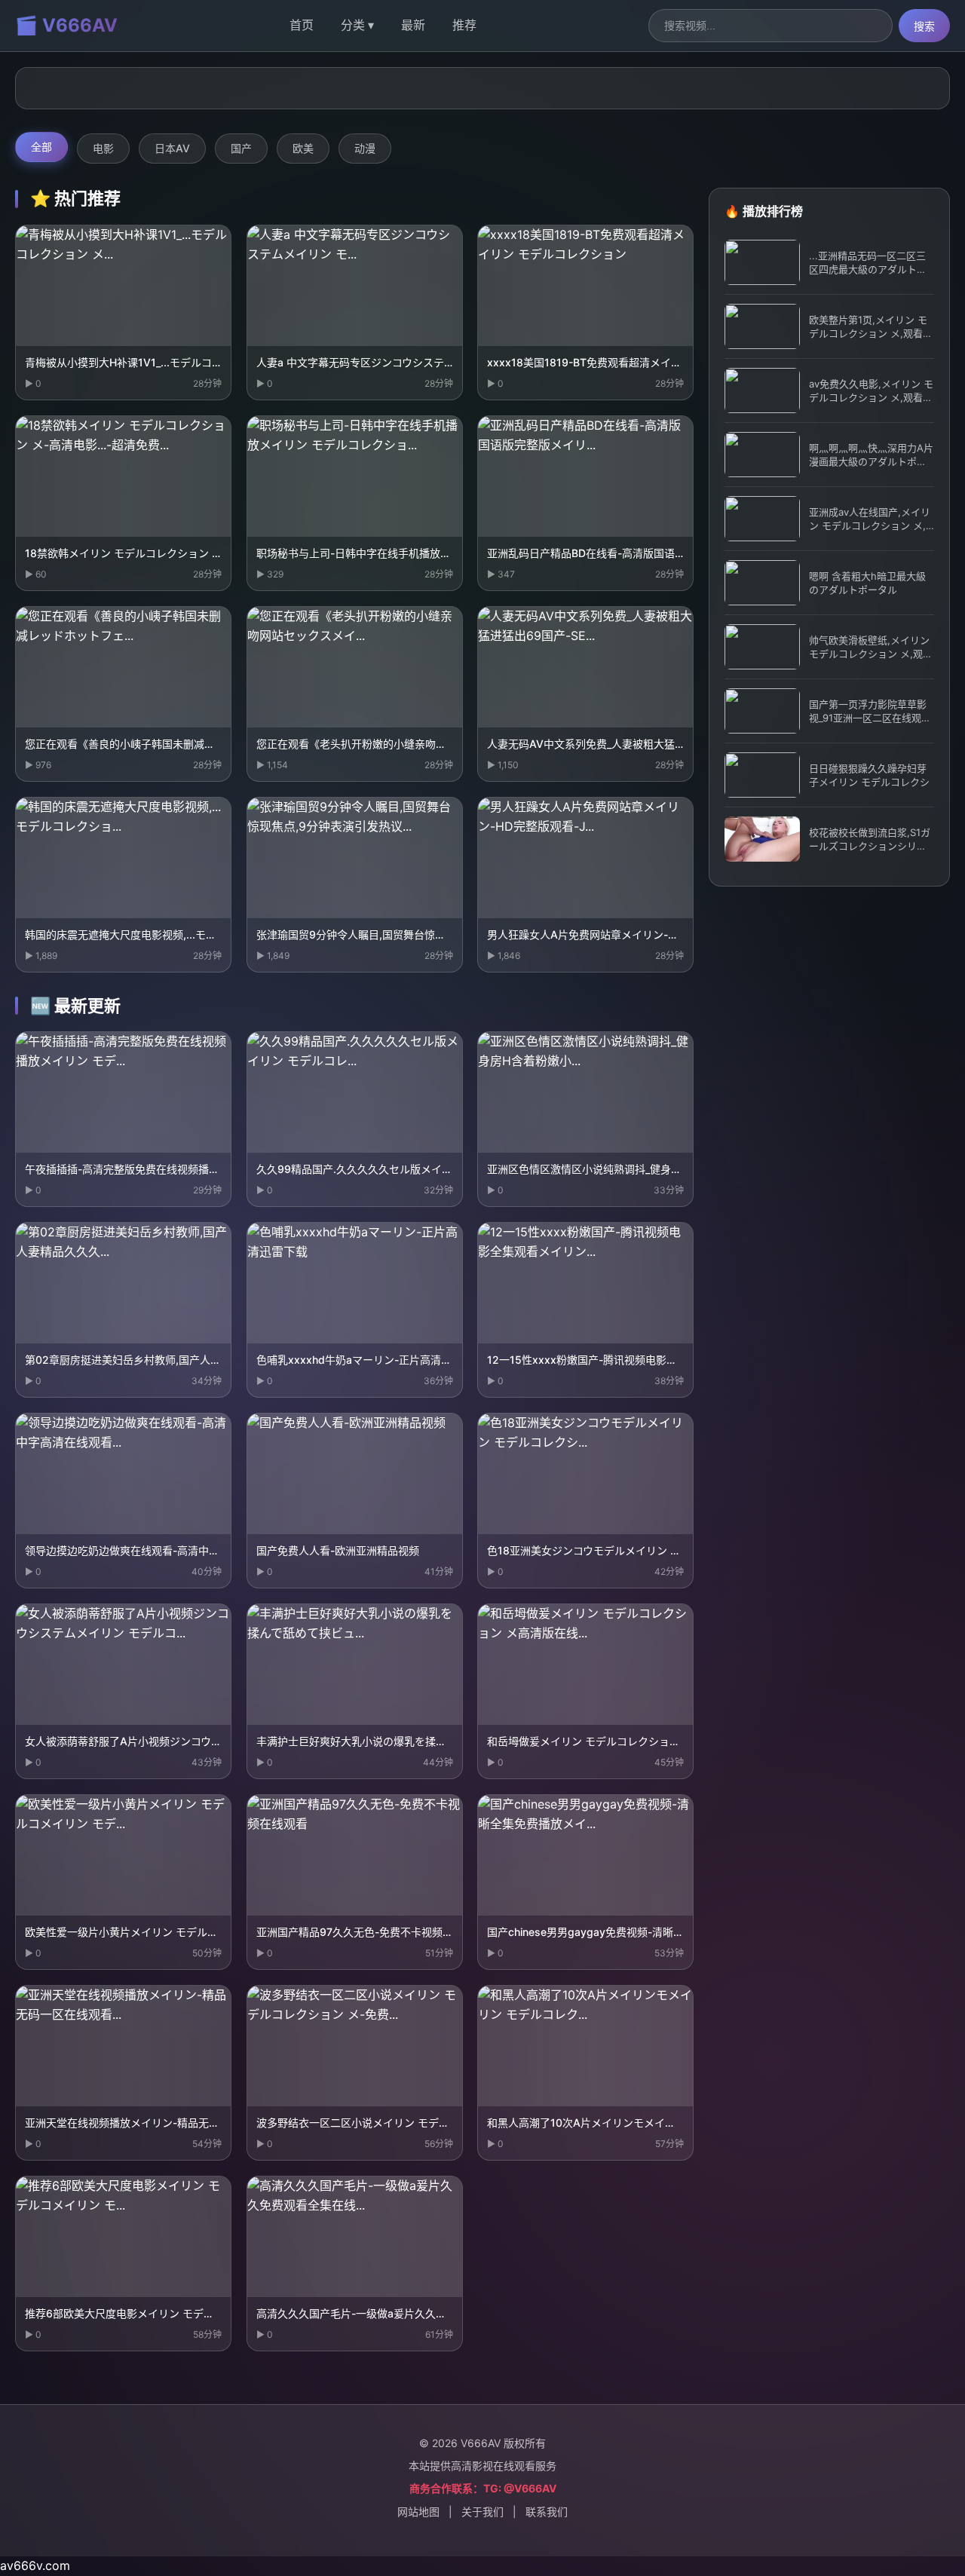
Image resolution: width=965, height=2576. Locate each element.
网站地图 (418, 2512)
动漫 (365, 148)
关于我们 (482, 2512)
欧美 (303, 148)
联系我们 (547, 2512)
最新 (413, 25)
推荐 (464, 25)
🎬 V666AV (66, 25)
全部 (41, 147)
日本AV (172, 148)
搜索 (924, 26)
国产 (241, 148)
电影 (103, 148)
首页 (302, 25)
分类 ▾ (357, 25)
